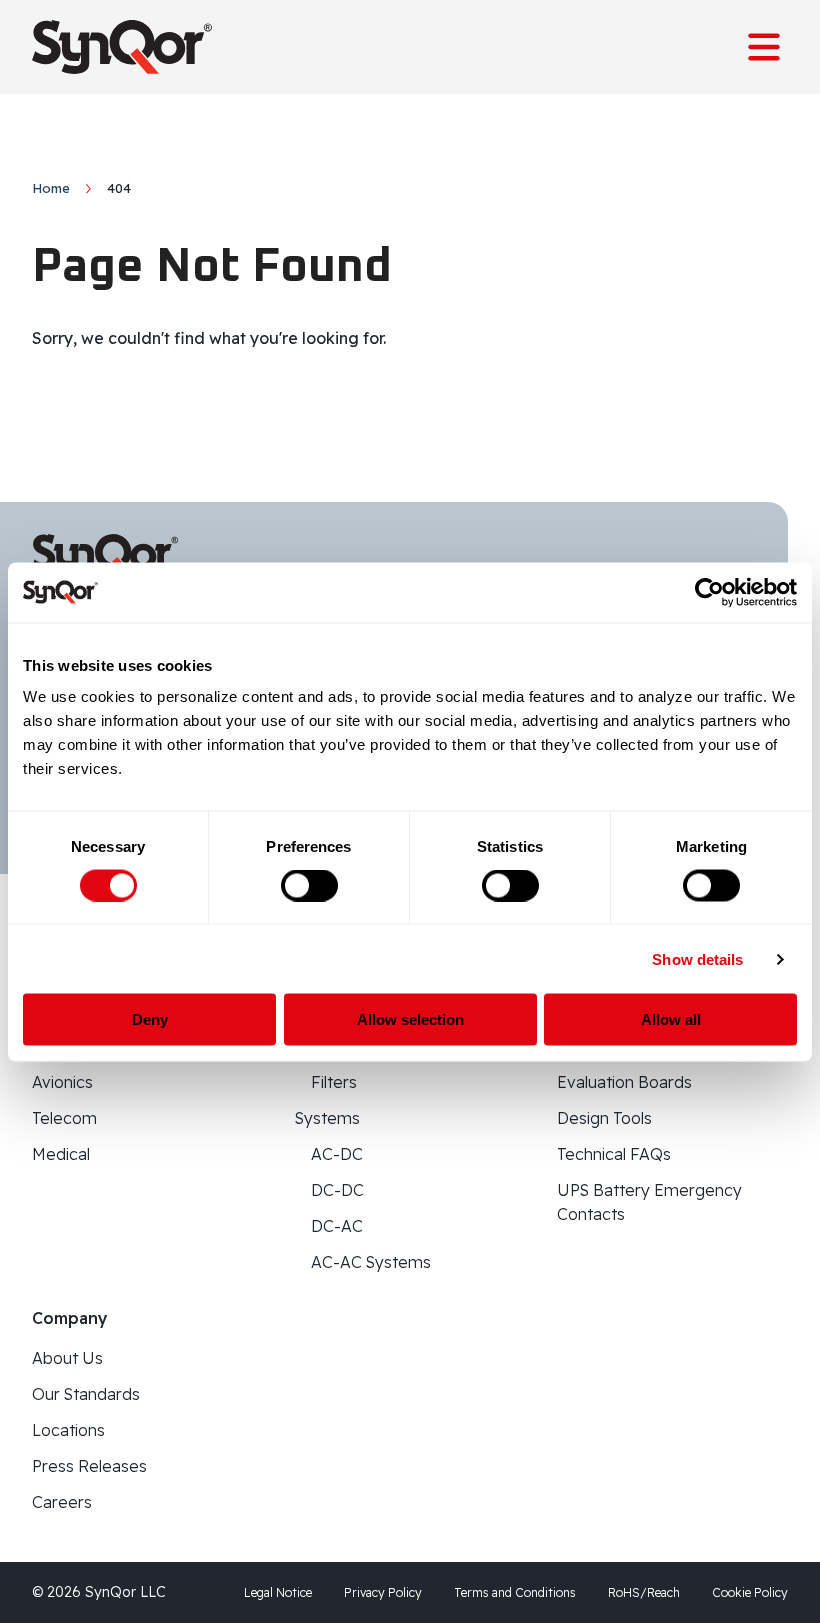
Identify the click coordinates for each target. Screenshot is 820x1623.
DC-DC (337, 1190)
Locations (68, 1430)
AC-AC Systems (371, 1262)
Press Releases (89, 1466)
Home (51, 188)
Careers (62, 1502)
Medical (61, 1154)
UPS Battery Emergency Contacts (649, 1202)
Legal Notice (278, 1592)
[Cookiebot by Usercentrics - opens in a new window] (709, 592)
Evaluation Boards (624, 1082)
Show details (697, 958)
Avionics (62, 1082)
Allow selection (410, 1019)
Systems (327, 1118)
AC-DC (337, 1154)
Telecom (64, 1118)
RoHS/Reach (644, 1592)
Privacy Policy (383, 1592)
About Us (67, 1358)
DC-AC (337, 1226)
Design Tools (604, 1118)
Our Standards (86, 1394)
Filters (334, 1082)
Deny (150, 1019)
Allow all (671, 1019)
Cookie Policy (750, 1592)
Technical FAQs (614, 1154)
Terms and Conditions (515, 1592)
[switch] (309, 885)
